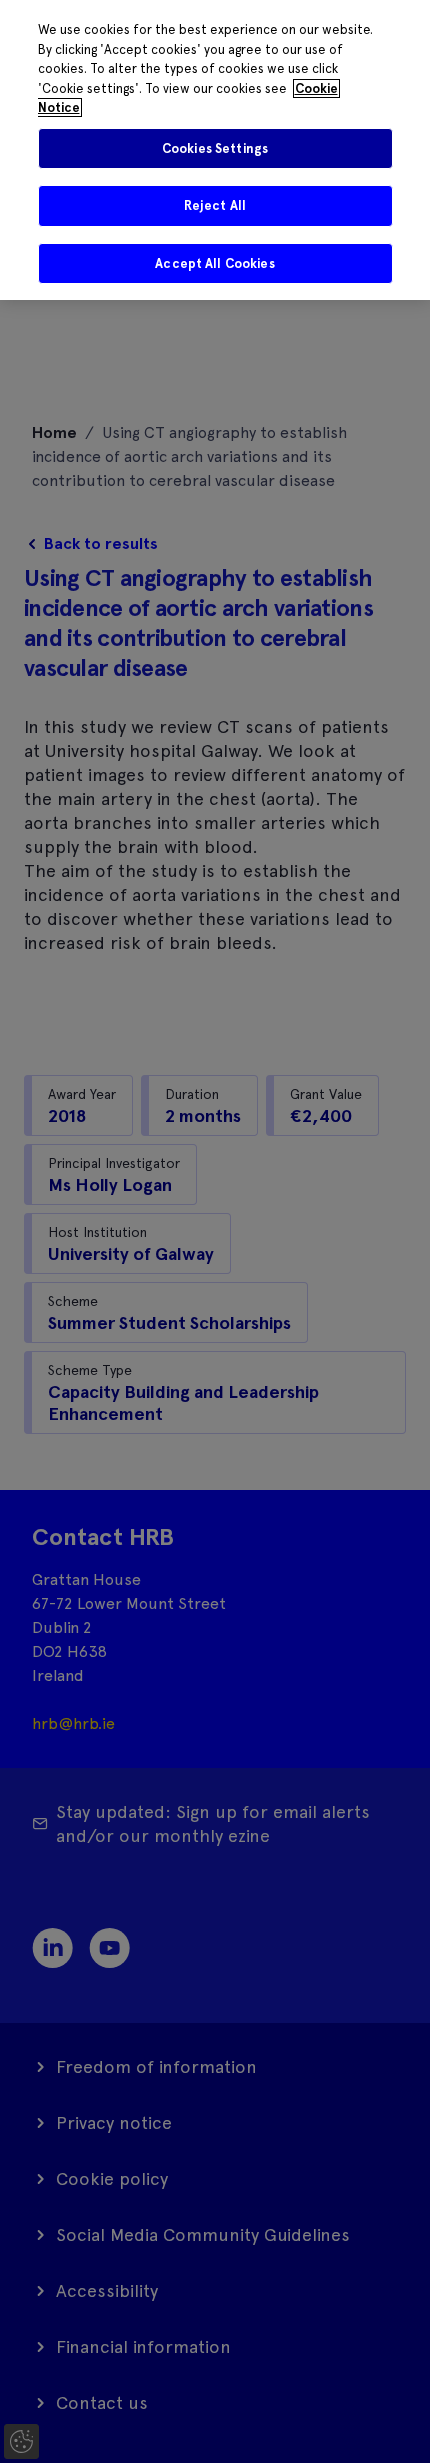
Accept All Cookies (214, 263)
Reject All (215, 205)
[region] (215, 150)
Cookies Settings (215, 148)
